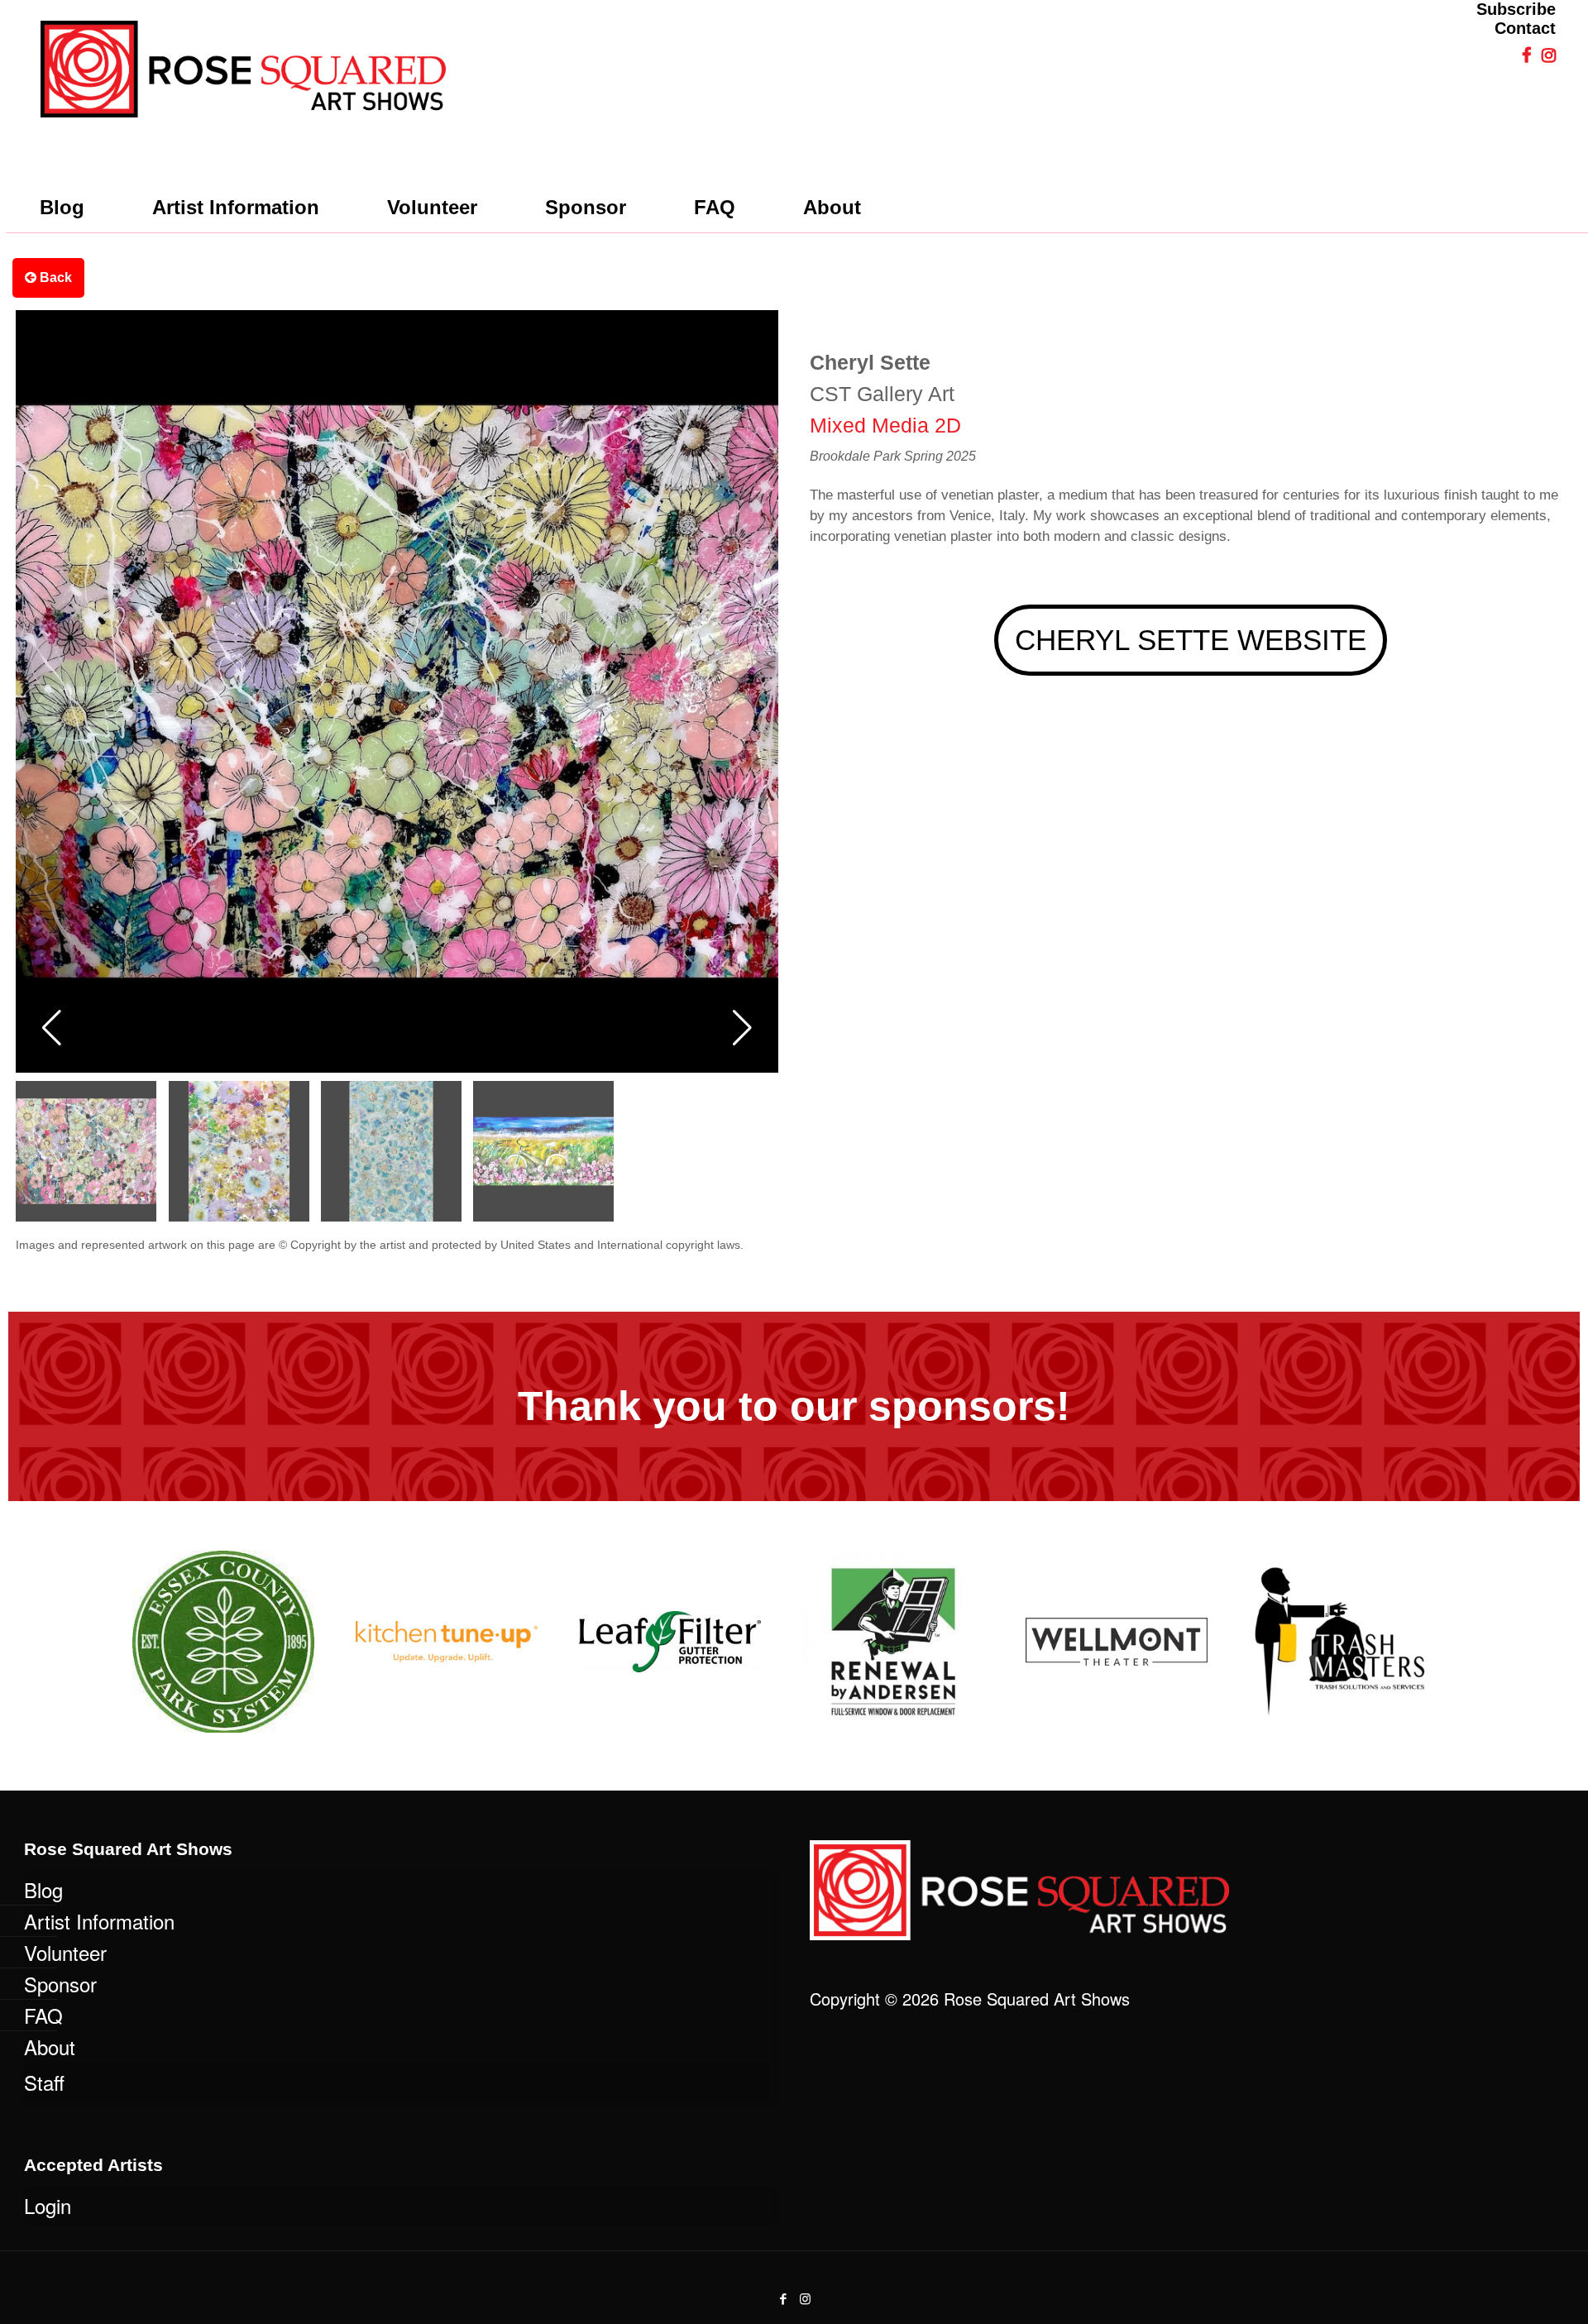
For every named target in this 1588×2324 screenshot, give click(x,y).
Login (48, 2205)
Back (54, 277)
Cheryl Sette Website (1191, 640)
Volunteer (65, 1952)
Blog (43, 1889)
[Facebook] (783, 2298)
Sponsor (60, 1984)
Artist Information (99, 1921)
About (50, 2047)
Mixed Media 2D (885, 425)
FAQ (43, 2015)
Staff (44, 2082)
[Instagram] (805, 2298)
